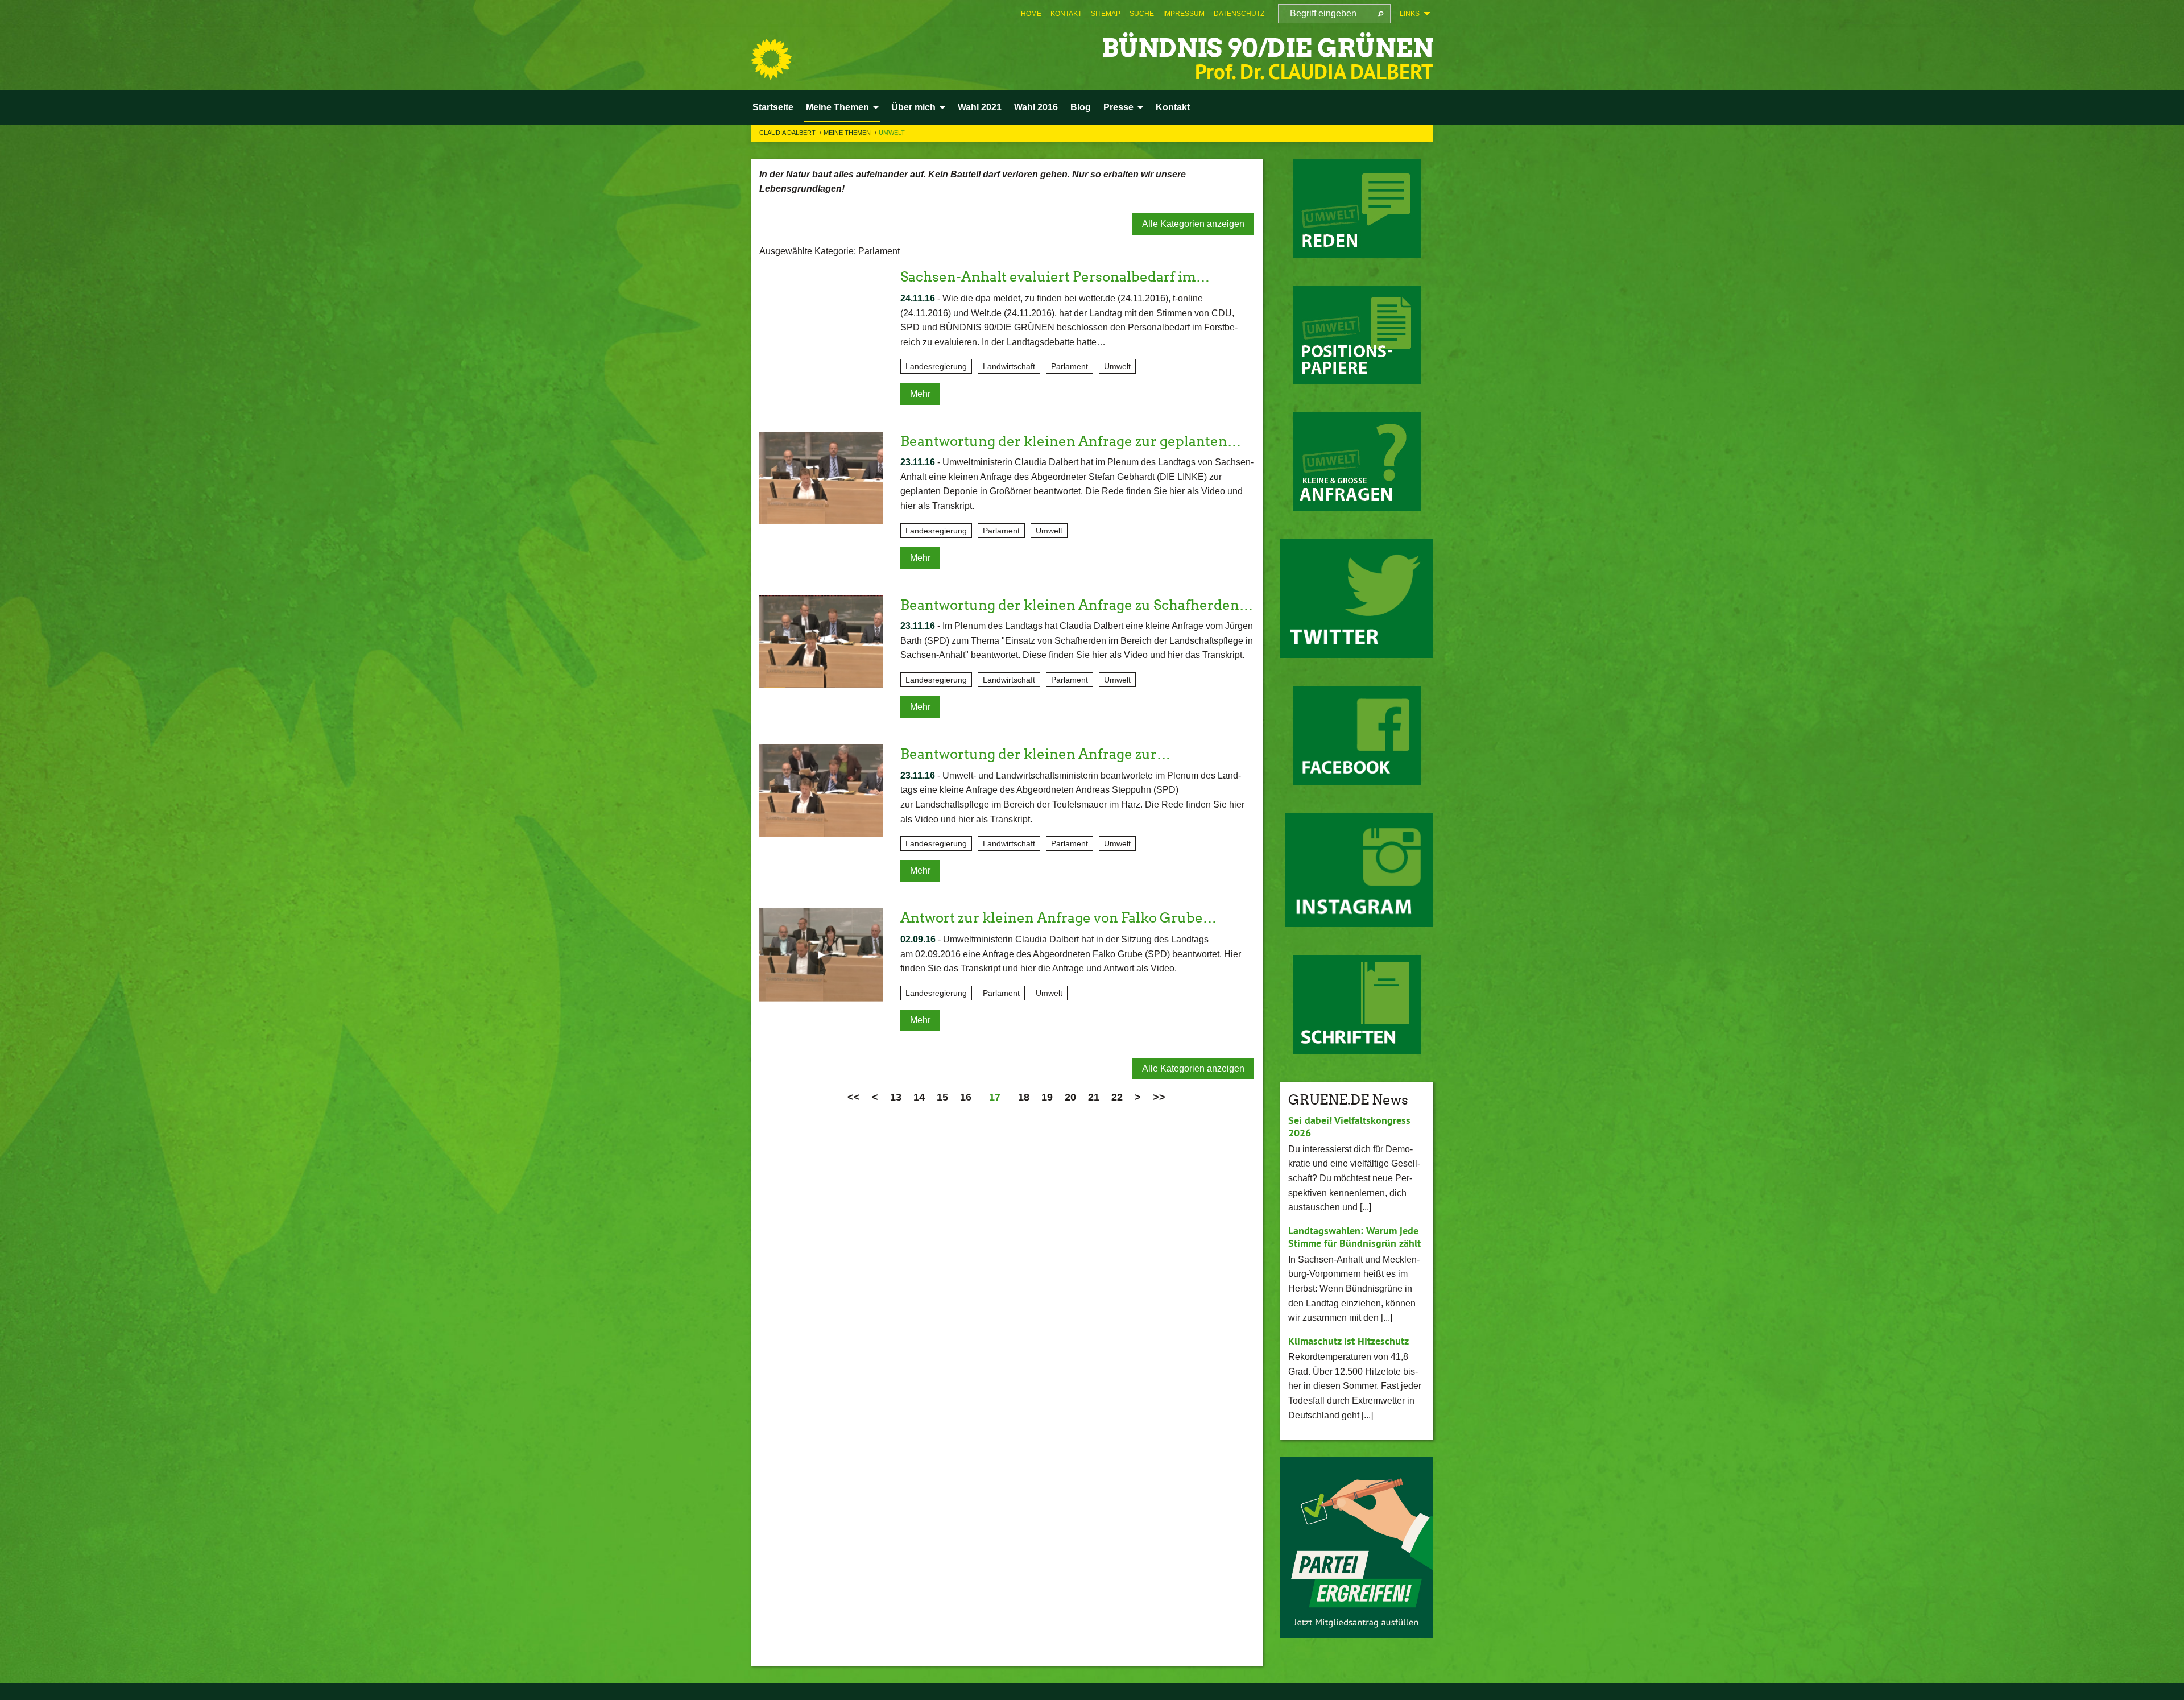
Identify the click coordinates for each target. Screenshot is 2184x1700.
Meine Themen (848, 133)
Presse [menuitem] (1118, 107)
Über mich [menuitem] (913, 107)
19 (1047, 1097)
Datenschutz (1239, 14)
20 (1070, 1097)
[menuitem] (1031, 14)
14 (919, 1097)
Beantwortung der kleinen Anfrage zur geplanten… (1071, 441)
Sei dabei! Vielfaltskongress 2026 (1349, 1127)
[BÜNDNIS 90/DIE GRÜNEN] (771, 59)
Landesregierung (936, 366)
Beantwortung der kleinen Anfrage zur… (1035, 754)
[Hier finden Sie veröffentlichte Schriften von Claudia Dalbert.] (1357, 1004)
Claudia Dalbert (788, 133)
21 (1094, 1097)
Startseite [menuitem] (773, 107)
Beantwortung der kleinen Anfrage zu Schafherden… (1077, 605)
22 (1117, 1097)
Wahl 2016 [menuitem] (1036, 107)
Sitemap (1106, 14)
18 (1024, 1097)
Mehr (920, 394)
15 (942, 1097)
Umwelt (892, 133)
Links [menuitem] (1410, 14)
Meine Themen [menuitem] (837, 107)
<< (854, 1097)
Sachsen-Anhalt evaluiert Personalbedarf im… (1055, 277)
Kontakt (1066, 14)
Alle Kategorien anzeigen (1193, 224)
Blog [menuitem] (1081, 107)
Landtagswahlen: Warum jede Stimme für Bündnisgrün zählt (1354, 1237)
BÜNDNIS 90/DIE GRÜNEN (1267, 48)
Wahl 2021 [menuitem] (980, 107)
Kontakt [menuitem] (1173, 107)
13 (896, 1097)
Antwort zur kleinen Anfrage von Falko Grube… (1058, 918)
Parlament (1070, 366)
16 (966, 1097)
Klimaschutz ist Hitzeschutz (1349, 1341)
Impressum (1184, 14)
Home (1031, 14)
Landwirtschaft (1009, 366)
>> (1159, 1097)
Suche (1142, 14)
